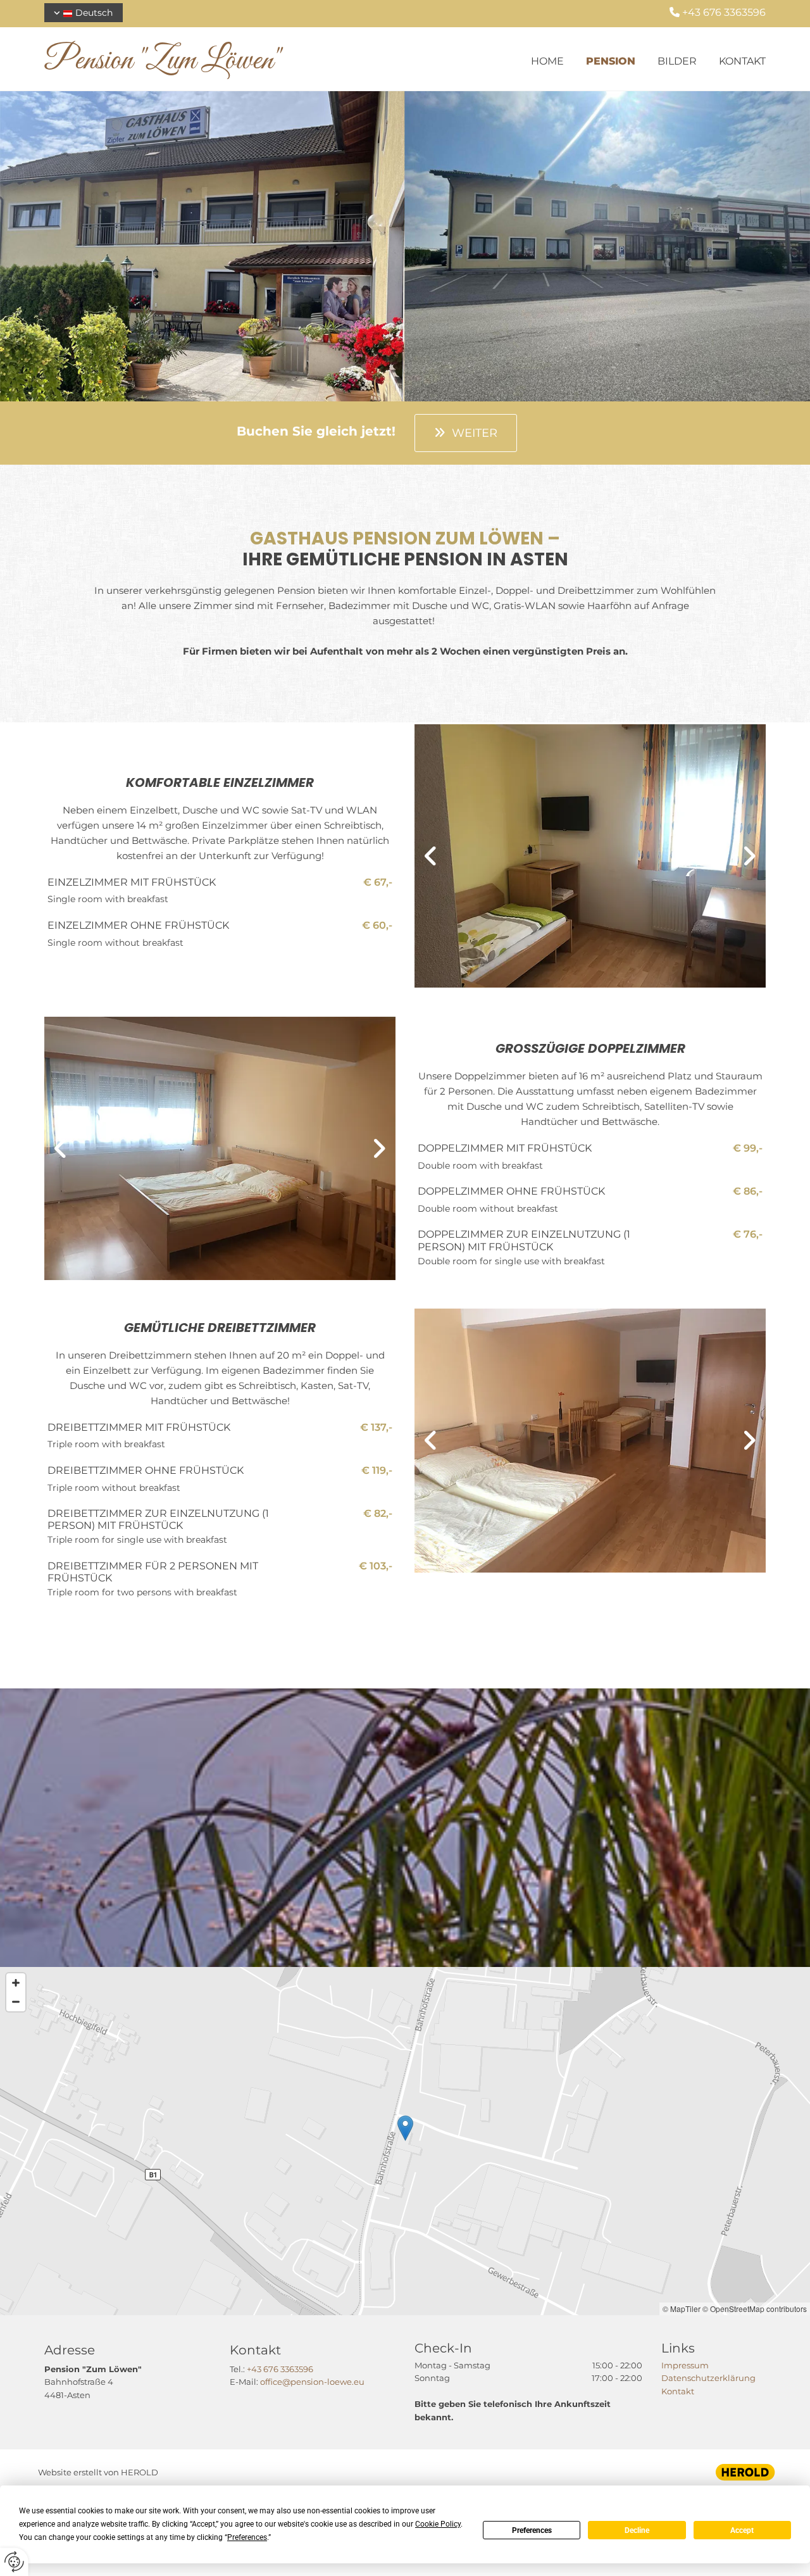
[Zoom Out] (16, 2002)
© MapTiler (682, 2309)
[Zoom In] (16, 1983)
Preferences (532, 2530)
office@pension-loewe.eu (312, 2382)
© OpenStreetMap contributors (755, 2309)
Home (547, 61)
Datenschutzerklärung (708, 2378)
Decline (637, 2530)
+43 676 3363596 (280, 2369)
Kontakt (742, 61)
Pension (611, 61)
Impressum (685, 2365)
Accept (742, 2530)
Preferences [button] (247, 2537)
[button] (466, 433)
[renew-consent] (14, 2562)
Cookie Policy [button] (438, 2524)
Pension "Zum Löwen (159, 61)
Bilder (677, 61)
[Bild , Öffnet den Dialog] (590, 856)
